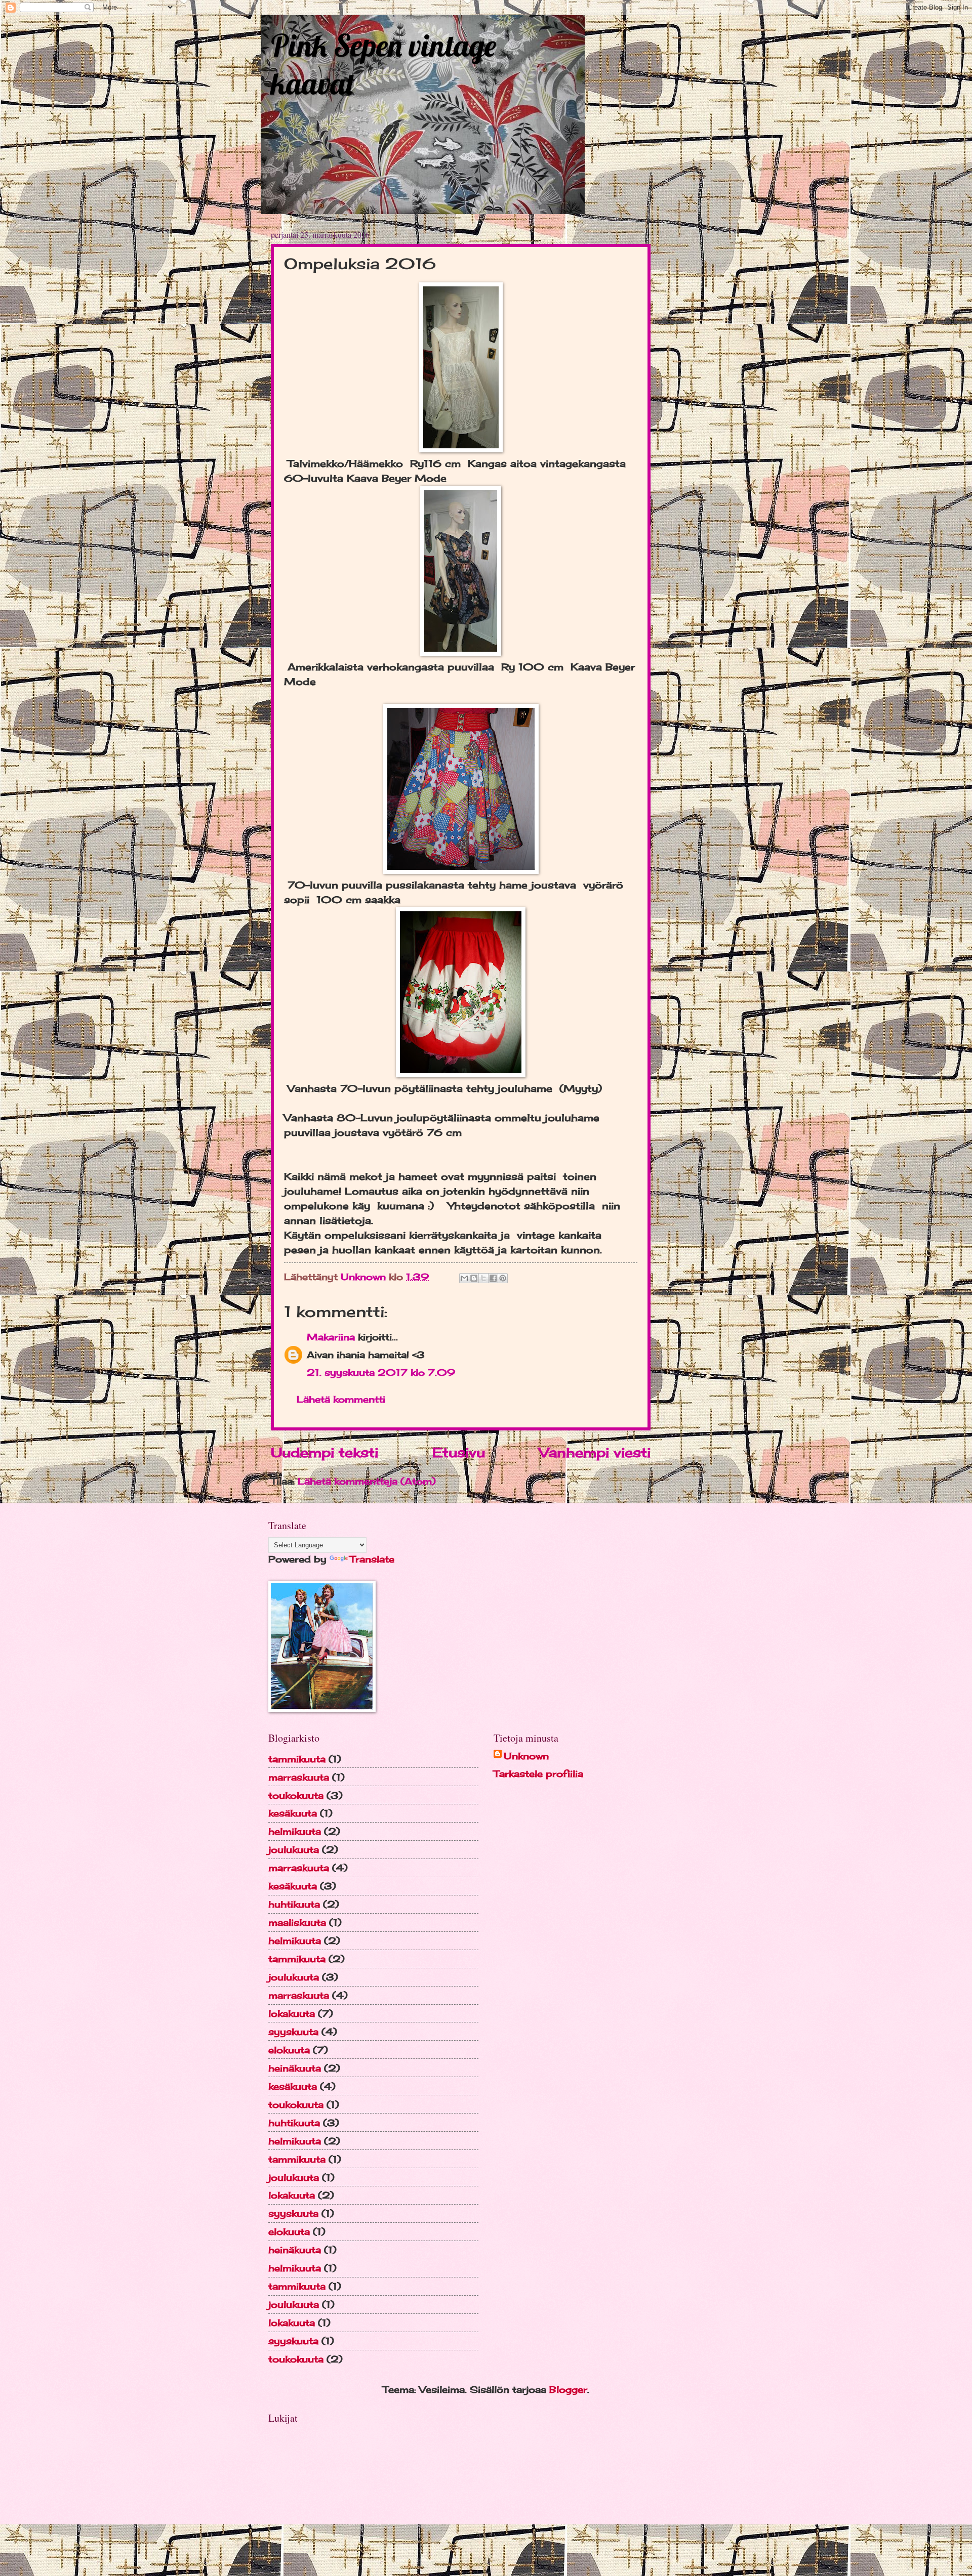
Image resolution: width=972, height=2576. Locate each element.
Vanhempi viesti (595, 1452)
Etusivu (459, 1452)
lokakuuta (292, 2013)
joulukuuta (294, 1849)
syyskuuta (293, 2032)
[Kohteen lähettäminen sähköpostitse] (464, 1278)
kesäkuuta (293, 1813)
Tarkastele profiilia (538, 1773)
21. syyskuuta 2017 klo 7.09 (381, 1372)
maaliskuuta (297, 1922)
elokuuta (289, 2050)
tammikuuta (297, 1759)
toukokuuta (296, 1795)
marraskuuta (299, 1777)
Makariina (331, 1337)
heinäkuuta (295, 2068)
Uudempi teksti (325, 1452)
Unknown (526, 1756)
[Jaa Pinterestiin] (503, 1278)
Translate (372, 1559)
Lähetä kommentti (341, 1399)
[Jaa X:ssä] (483, 1278)
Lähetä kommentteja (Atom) (367, 1481)
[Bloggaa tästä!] (474, 1278)
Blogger (568, 2389)
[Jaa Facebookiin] (493, 1278)
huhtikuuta (294, 1904)
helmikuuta (295, 1831)
